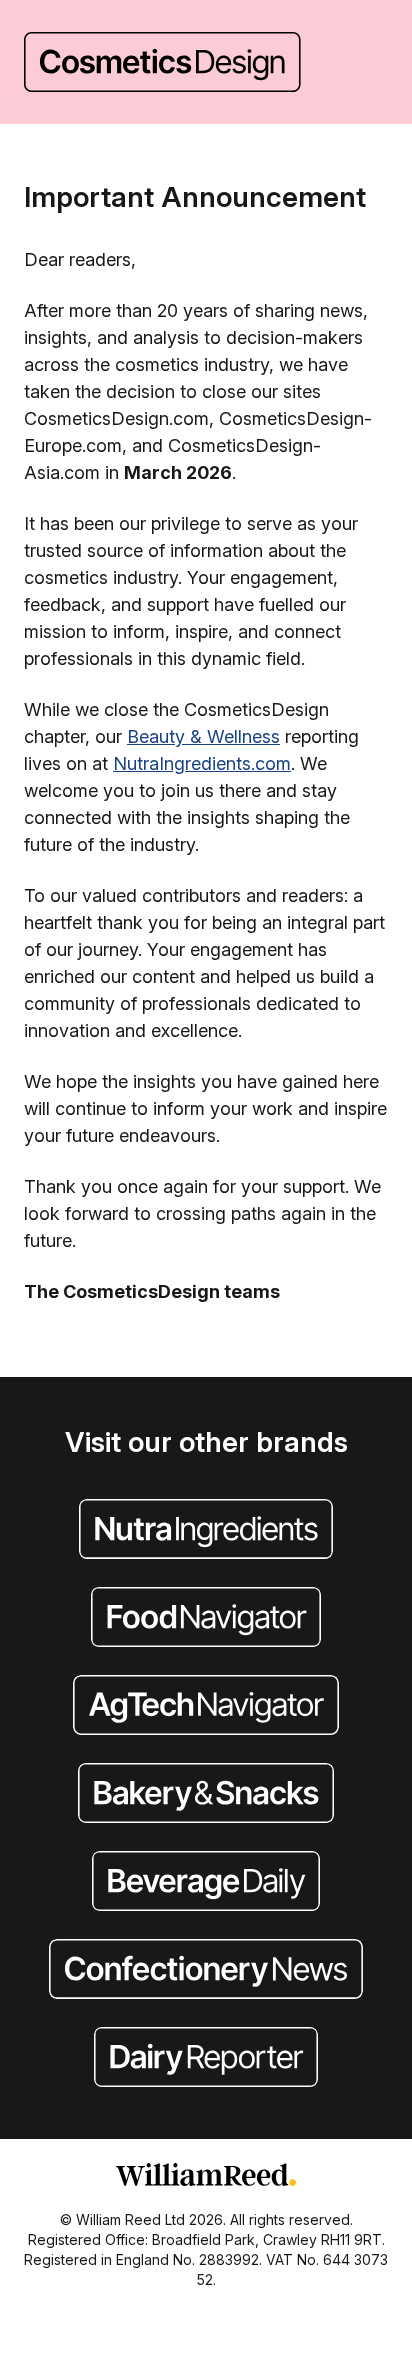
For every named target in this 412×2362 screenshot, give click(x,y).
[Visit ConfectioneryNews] (206, 1971)
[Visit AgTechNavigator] (206, 1707)
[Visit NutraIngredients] (206, 1531)
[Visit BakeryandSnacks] (206, 1795)
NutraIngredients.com (202, 763)
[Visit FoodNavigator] (206, 1619)
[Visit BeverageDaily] (206, 1883)
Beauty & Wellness (203, 736)
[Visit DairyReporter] (206, 2059)
